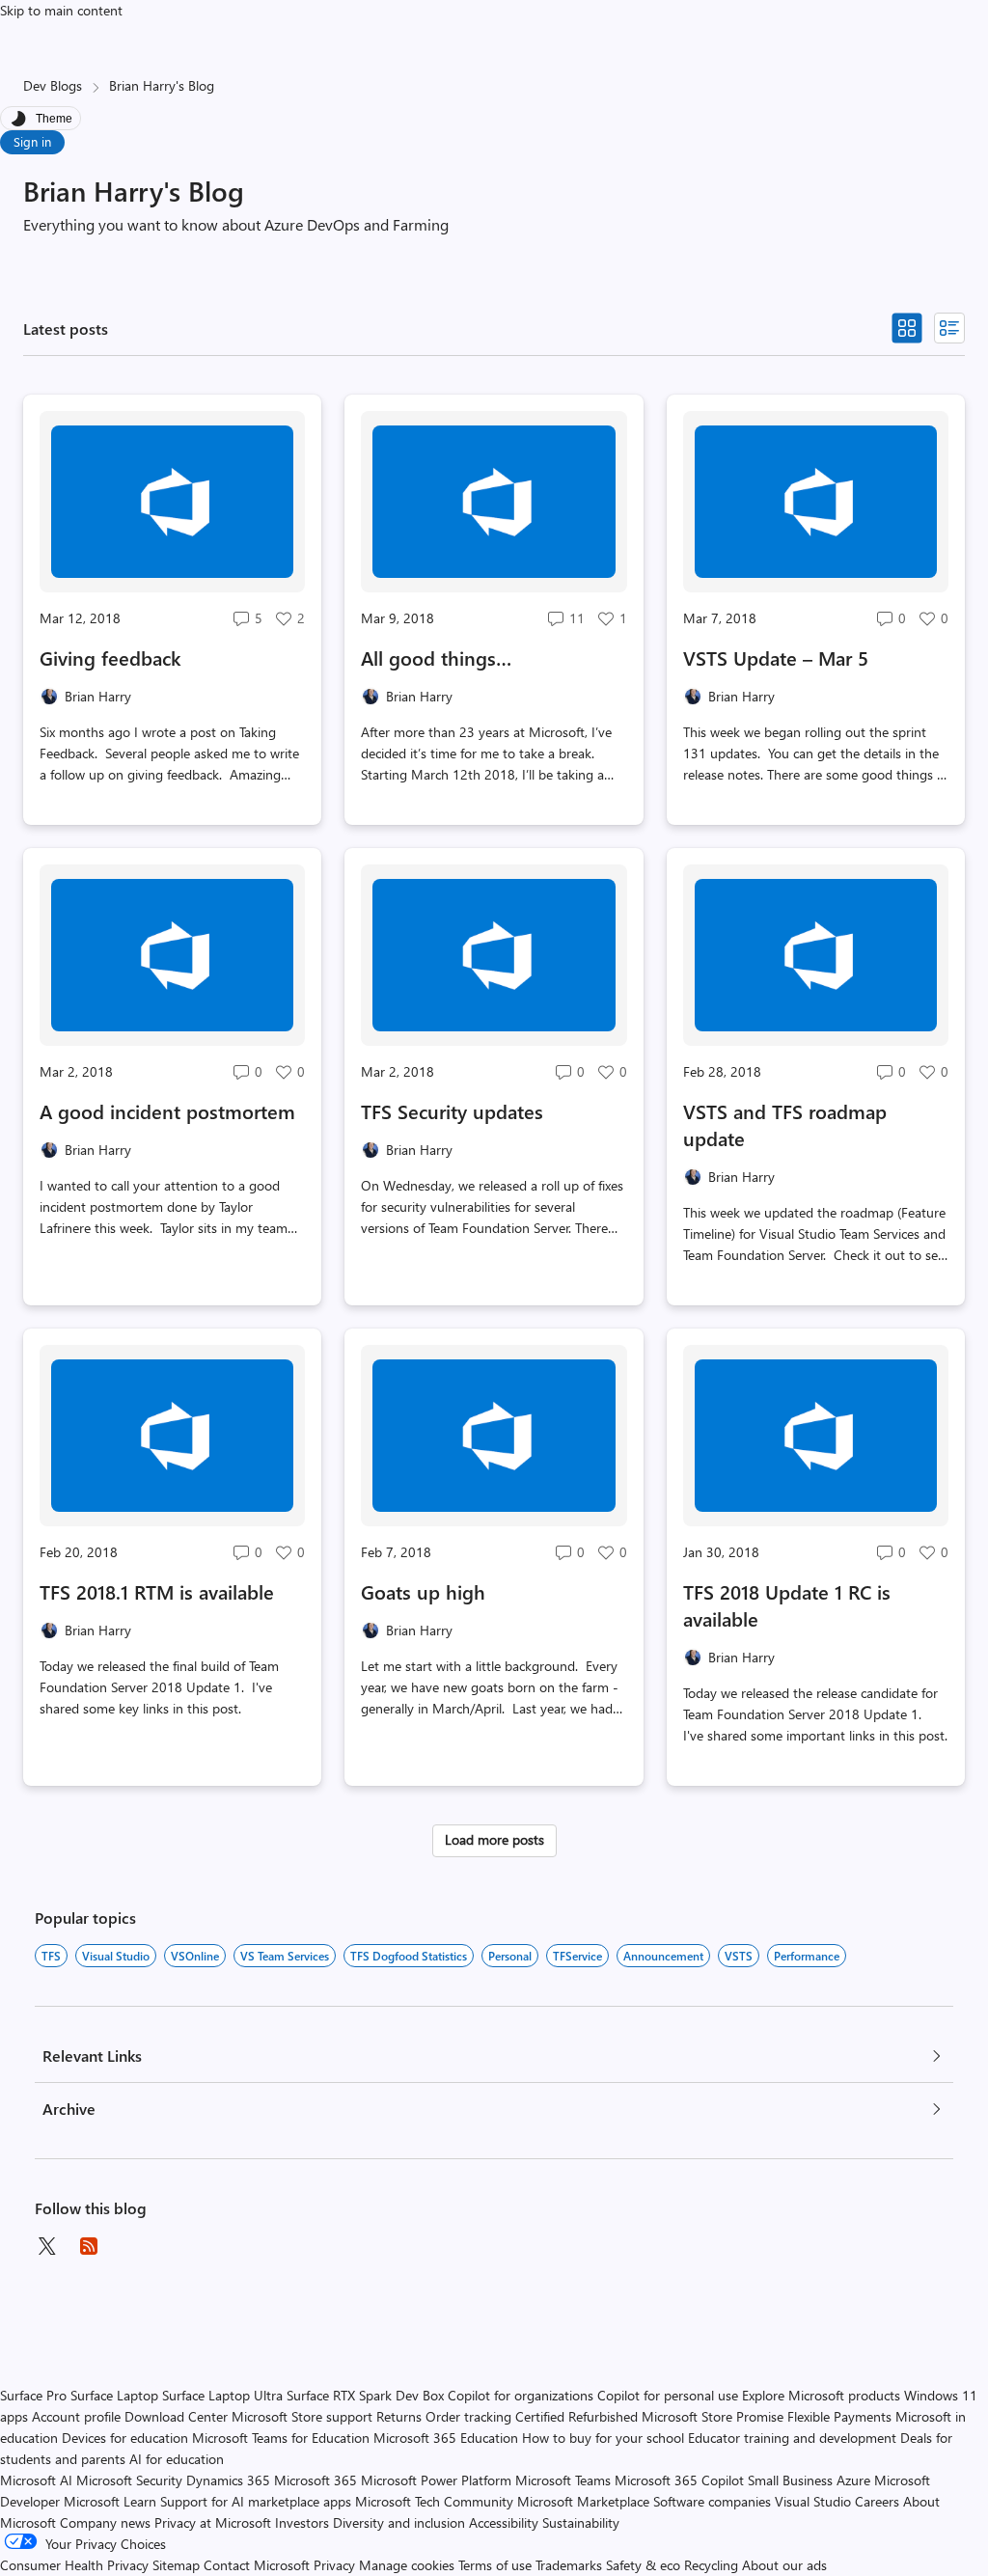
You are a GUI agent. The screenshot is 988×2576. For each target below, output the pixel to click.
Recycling (711, 2565)
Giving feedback (110, 658)
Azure (853, 2480)
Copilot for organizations (521, 2395)
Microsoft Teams (563, 2480)
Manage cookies (407, 2565)
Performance (807, 1956)
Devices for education (125, 2438)
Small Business (790, 2480)
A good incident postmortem (167, 1111)
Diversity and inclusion (399, 2522)
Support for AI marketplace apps (256, 2501)
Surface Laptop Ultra (222, 2395)
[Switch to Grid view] (907, 328)
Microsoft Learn (110, 2501)
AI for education (177, 2459)
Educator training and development (792, 2438)
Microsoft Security (129, 2480)
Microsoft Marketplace (583, 2501)
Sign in (32, 141)
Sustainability (581, 2522)
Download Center (176, 2416)
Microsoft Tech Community (434, 2501)
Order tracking (468, 2416)
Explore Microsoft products (821, 2395)
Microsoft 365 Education (446, 2438)
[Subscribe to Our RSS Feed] (89, 2246)
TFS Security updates (452, 1111)
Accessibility (504, 2522)
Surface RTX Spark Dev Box (365, 2395)
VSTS (739, 1956)
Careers (877, 2501)
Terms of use (495, 2565)
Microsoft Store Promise (713, 2416)
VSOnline (195, 1956)
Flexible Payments (839, 2416)
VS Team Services (285, 1956)
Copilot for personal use (668, 2395)
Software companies (712, 2501)
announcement (663, 1956)
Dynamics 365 (228, 2480)
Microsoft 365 (316, 2480)
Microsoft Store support (302, 2416)
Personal (510, 1956)
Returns (399, 2416)
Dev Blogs (53, 85)
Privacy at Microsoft (213, 2522)
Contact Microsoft (257, 2565)
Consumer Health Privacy (74, 2565)
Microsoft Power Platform (436, 2480)
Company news (105, 2522)
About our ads (784, 2565)
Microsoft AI (36, 2480)
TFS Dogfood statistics (409, 1956)
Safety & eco (643, 2565)
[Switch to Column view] (949, 328)
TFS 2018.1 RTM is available (157, 1591)
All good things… (436, 658)
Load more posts (494, 1839)
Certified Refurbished (576, 2416)
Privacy (336, 2565)
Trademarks (569, 2565)
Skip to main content (61, 10)
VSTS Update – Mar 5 (776, 658)
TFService (577, 1956)
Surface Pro (33, 2395)
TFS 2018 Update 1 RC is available (787, 1605)
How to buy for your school (603, 2438)
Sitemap (176, 2565)
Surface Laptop (114, 2395)
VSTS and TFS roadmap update (785, 1124)
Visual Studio (116, 1956)
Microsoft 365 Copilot (679, 2480)
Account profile (76, 2416)
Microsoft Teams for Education (281, 2438)
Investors (302, 2522)
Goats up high (423, 1591)
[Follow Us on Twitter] (46, 2246)
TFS (51, 1956)
